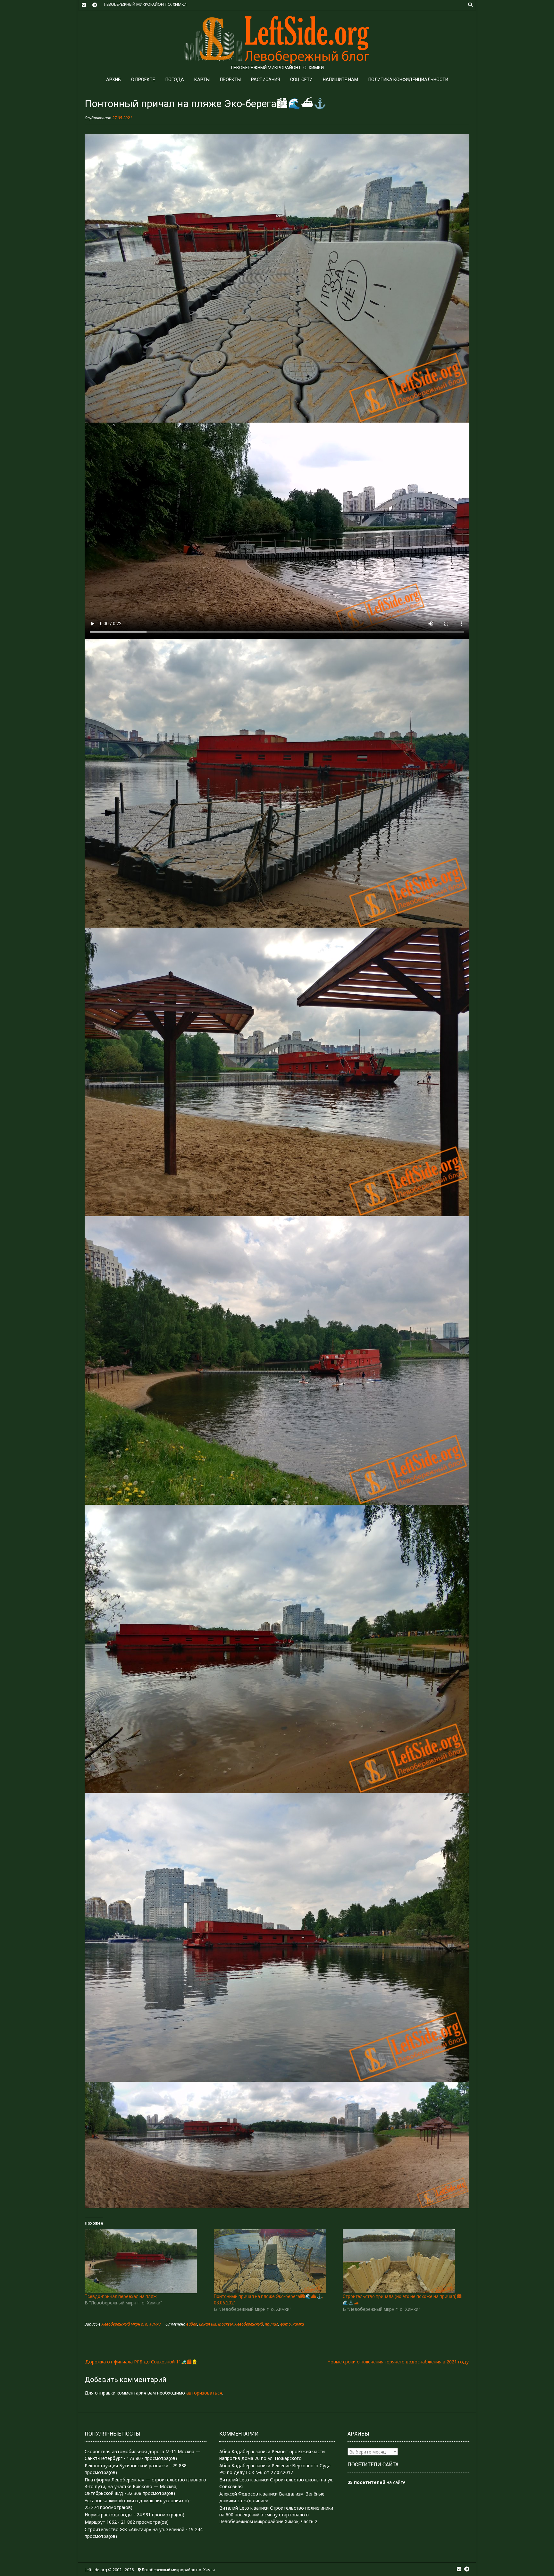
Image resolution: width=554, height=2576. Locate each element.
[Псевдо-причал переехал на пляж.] (146, 2261)
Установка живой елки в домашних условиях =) (137, 2500)
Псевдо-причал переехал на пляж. (121, 2296)
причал (272, 2324)
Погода (175, 80)
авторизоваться (204, 2393)
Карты (202, 80)
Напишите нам (340, 80)
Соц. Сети (301, 80)
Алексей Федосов (239, 2494)
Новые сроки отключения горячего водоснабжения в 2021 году (398, 2362)
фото (285, 2324)
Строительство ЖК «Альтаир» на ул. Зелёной (134, 2529)
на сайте (377, 2482)
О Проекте (143, 80)
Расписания (265, 80)
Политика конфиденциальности (408, 80)
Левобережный (249, 2324)
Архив (113, 80)
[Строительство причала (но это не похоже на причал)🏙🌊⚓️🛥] (404, 2261)
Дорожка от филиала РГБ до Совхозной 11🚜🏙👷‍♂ (141, 2362)
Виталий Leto (234, 2480)
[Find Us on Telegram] (95, 5)
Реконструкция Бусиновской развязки (126, 2466)
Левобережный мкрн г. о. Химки (131, 2324)
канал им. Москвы (216, 2324)
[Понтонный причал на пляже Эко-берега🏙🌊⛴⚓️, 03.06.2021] (275, 2261)
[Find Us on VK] (84, 5)
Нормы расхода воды (109, 2515)
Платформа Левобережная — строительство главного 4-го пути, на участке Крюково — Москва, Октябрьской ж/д (145, 2486)
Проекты (230, 80)
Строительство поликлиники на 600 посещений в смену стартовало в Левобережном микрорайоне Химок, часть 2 (276, 2515)
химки (298, 2324)
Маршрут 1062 (101, 2522)
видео (192, 2324)
